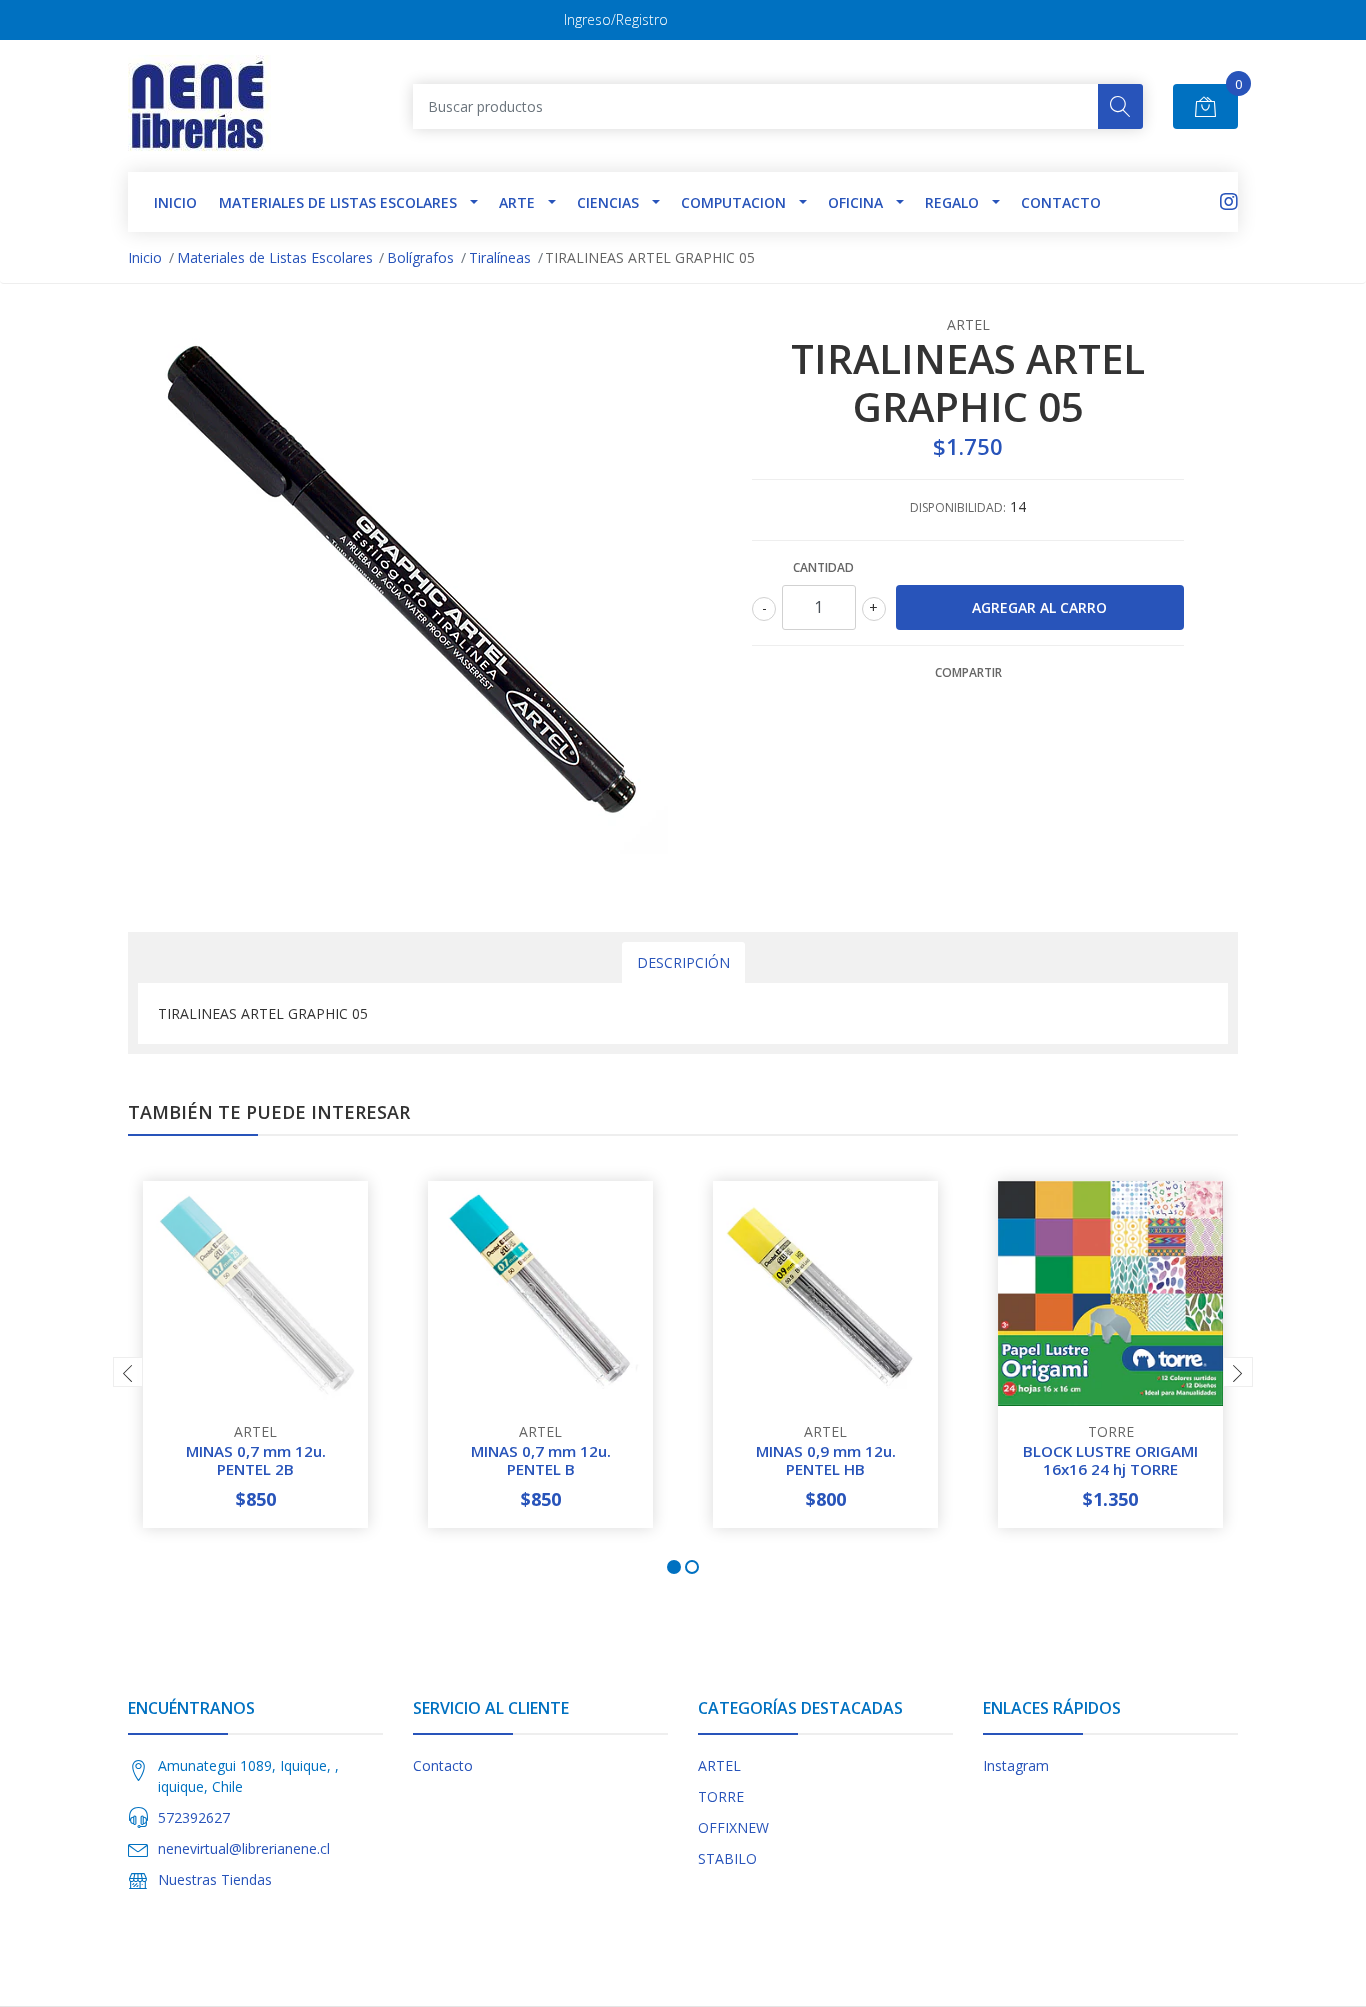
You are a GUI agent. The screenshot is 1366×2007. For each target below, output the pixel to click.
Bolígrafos (420, 257)
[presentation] (128, 1372)
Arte (517, 202)
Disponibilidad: (958, 507)
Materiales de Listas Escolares (338, 202)
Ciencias (608, 202)
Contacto (1061, 202)
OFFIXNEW (733, 1827)
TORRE (721, 1796)
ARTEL (719, 1765)
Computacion (733, 202)
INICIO (175, 202)
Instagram (1016, 1765)
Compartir (968, 672)
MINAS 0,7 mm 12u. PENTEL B (541, 1460)
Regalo (952, 202)
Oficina (855, 202)
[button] (674, 1567)
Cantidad (823, 567)
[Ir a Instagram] (1229, 201)
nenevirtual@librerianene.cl (244, 1848)
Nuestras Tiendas (215, 1879)
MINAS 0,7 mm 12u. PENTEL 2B (256, 1460)
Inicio (145, 257)
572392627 (194, 1817)
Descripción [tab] (683, 962)
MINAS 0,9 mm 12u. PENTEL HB (826, 1460)
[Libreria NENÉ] (199, 106)
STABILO (727, 1858)
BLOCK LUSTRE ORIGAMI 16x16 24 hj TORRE (1110, 1460)
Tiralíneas (500, 257)
